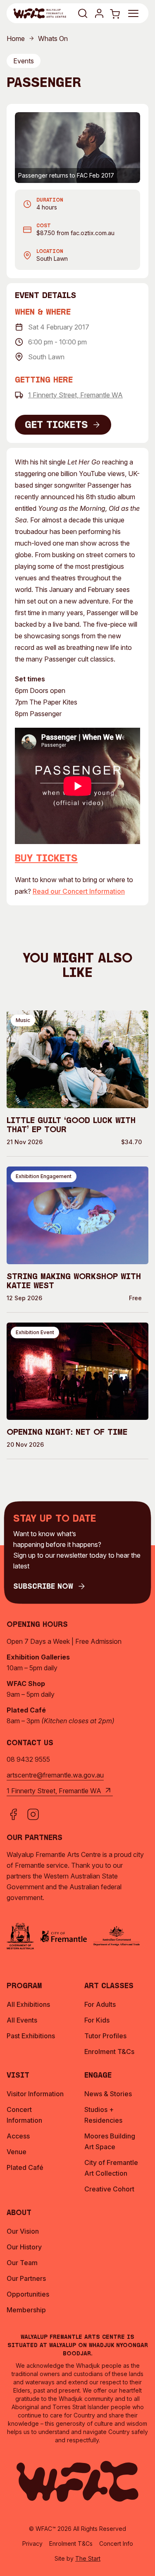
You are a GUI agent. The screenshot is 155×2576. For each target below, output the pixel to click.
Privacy (32, 2544)
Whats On (53, 38)
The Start (88, 2558)
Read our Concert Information (79, 891)
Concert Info (116, 2544)
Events (24, 61)
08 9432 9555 (28, 1759)
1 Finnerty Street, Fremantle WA (75, 395)
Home (16, 38)
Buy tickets (46, 859)
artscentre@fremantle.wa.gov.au (55, 1775)
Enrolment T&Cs (71, 2544)
